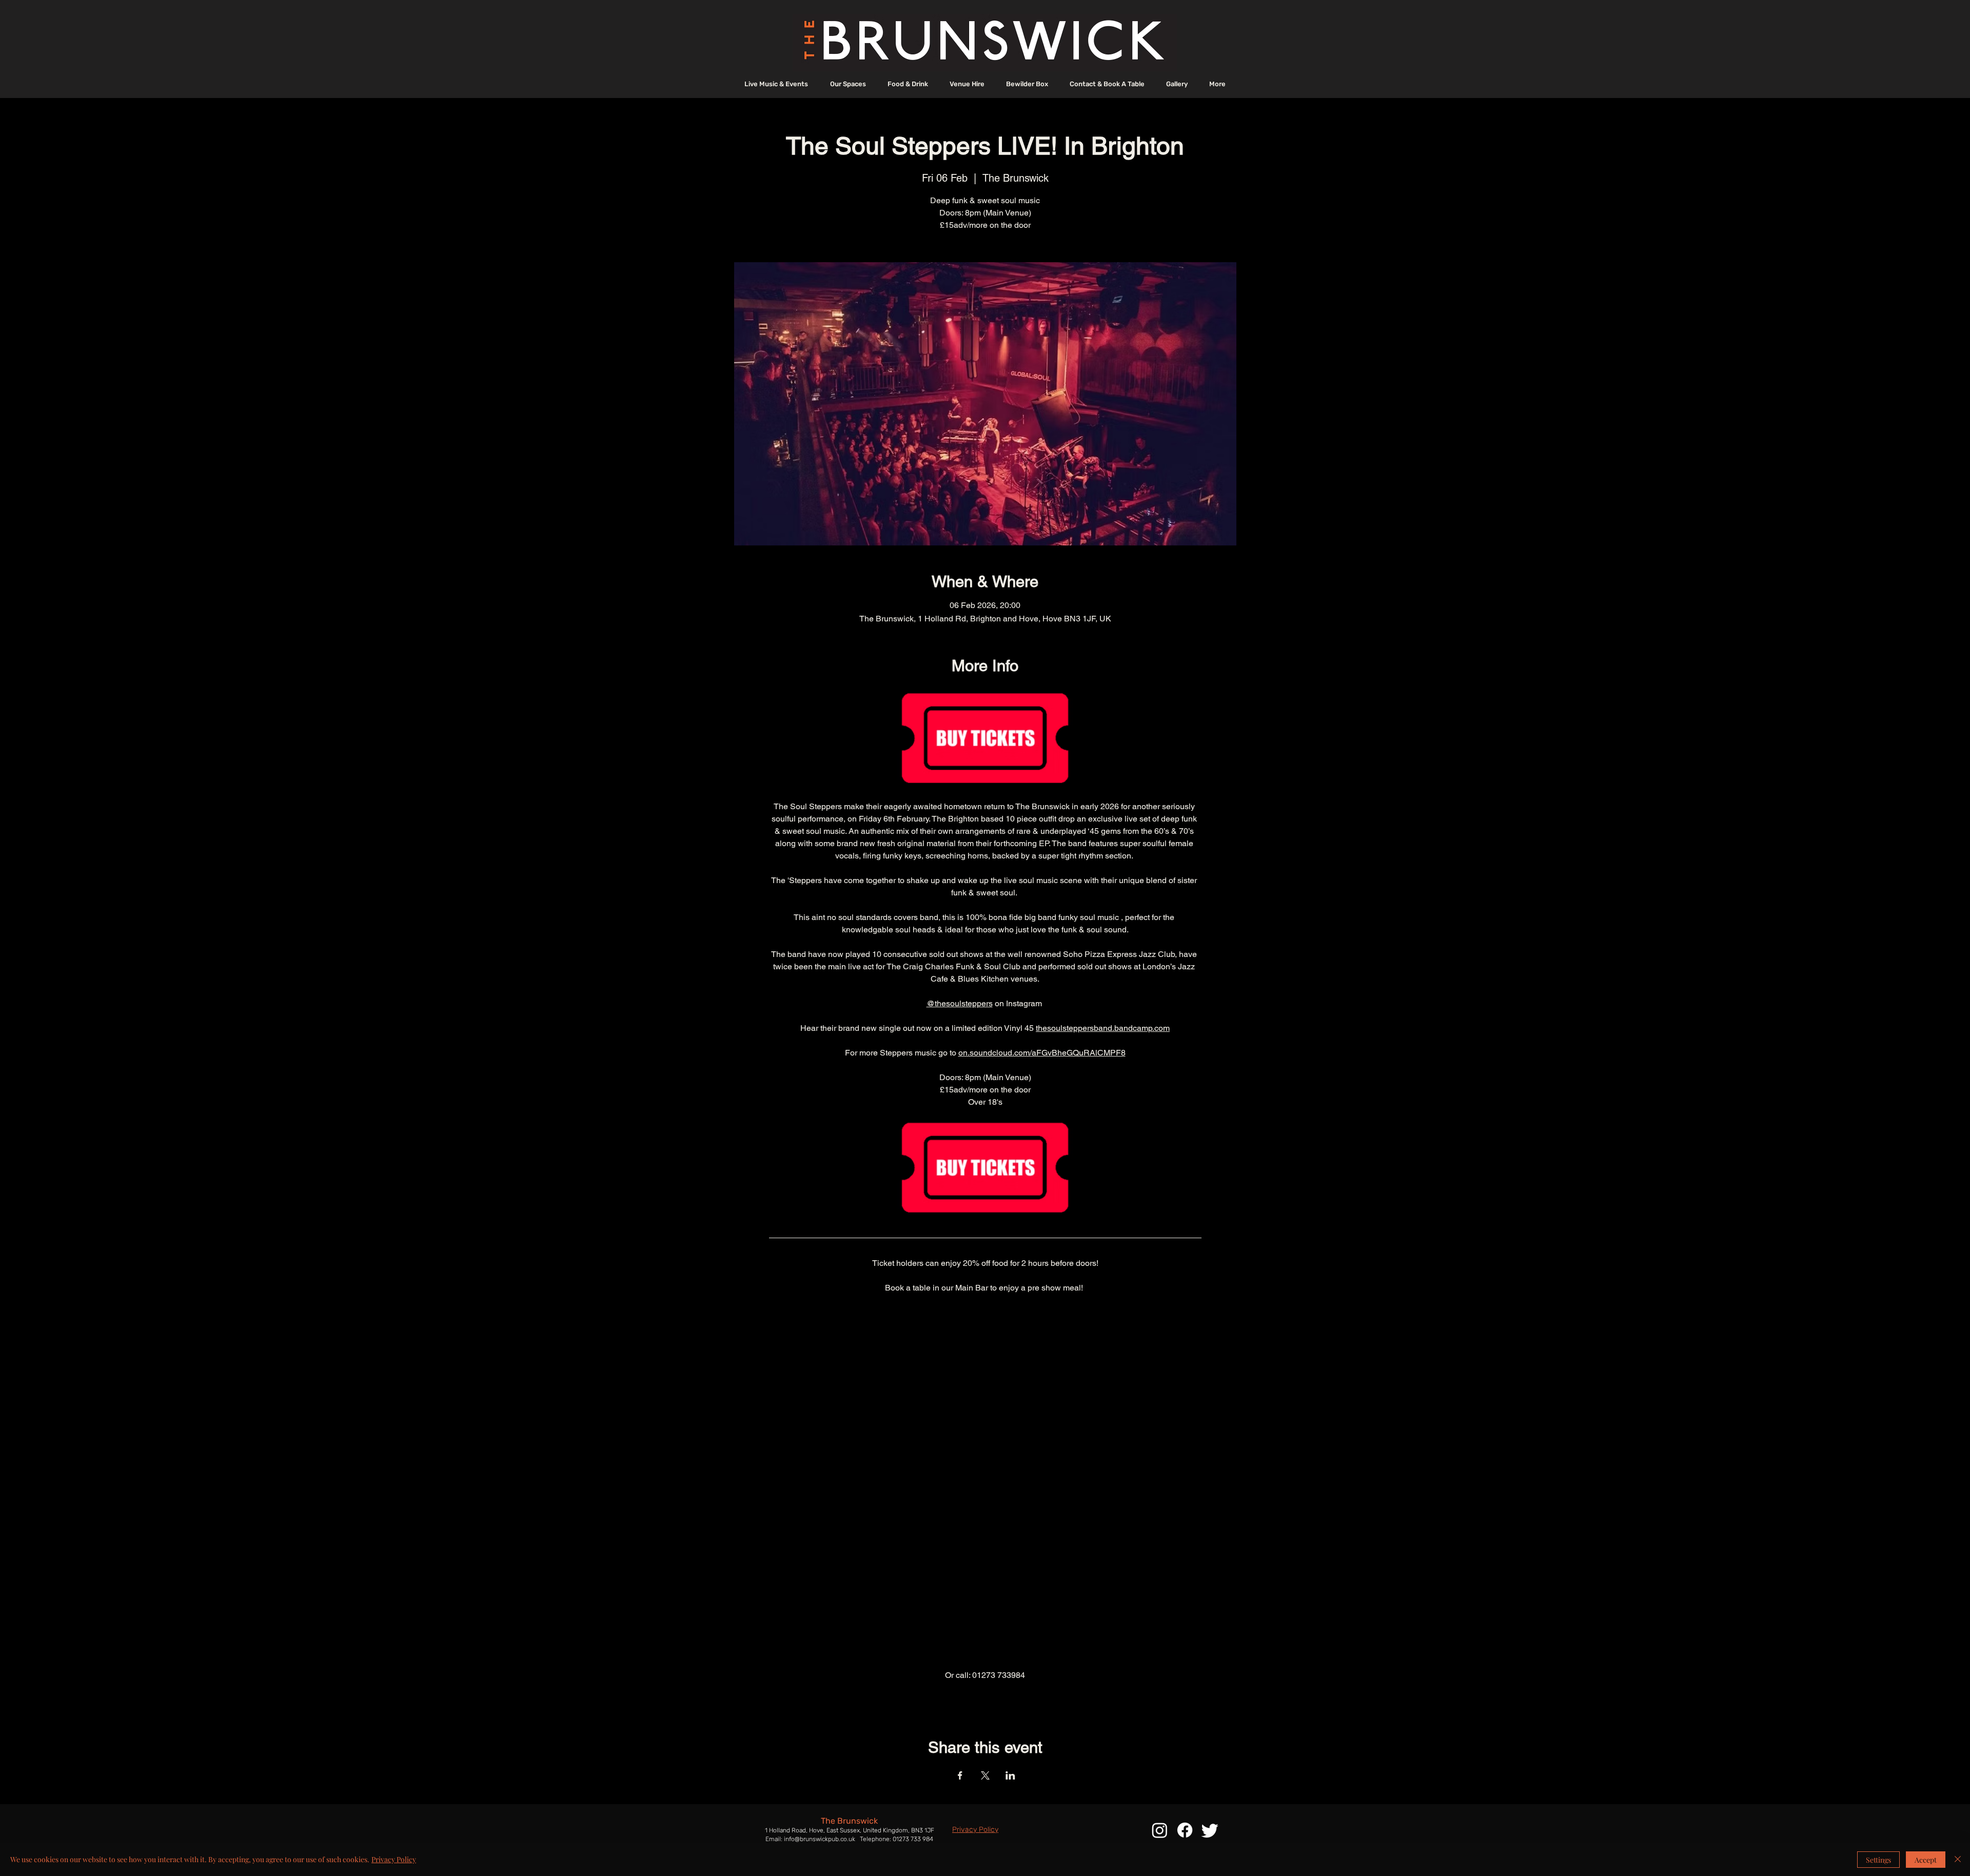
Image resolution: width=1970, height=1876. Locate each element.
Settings (1878, 1860)
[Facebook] (1185, 1830)
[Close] (1958, 1860)
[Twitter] (1210, 1830)
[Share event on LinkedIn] (1010, 1775)
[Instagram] (1160, 1830)
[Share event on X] (985, 1775)
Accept (1926, 1860)
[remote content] (985, 1482)
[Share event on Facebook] (960, 1775)
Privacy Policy (394, 1859)
